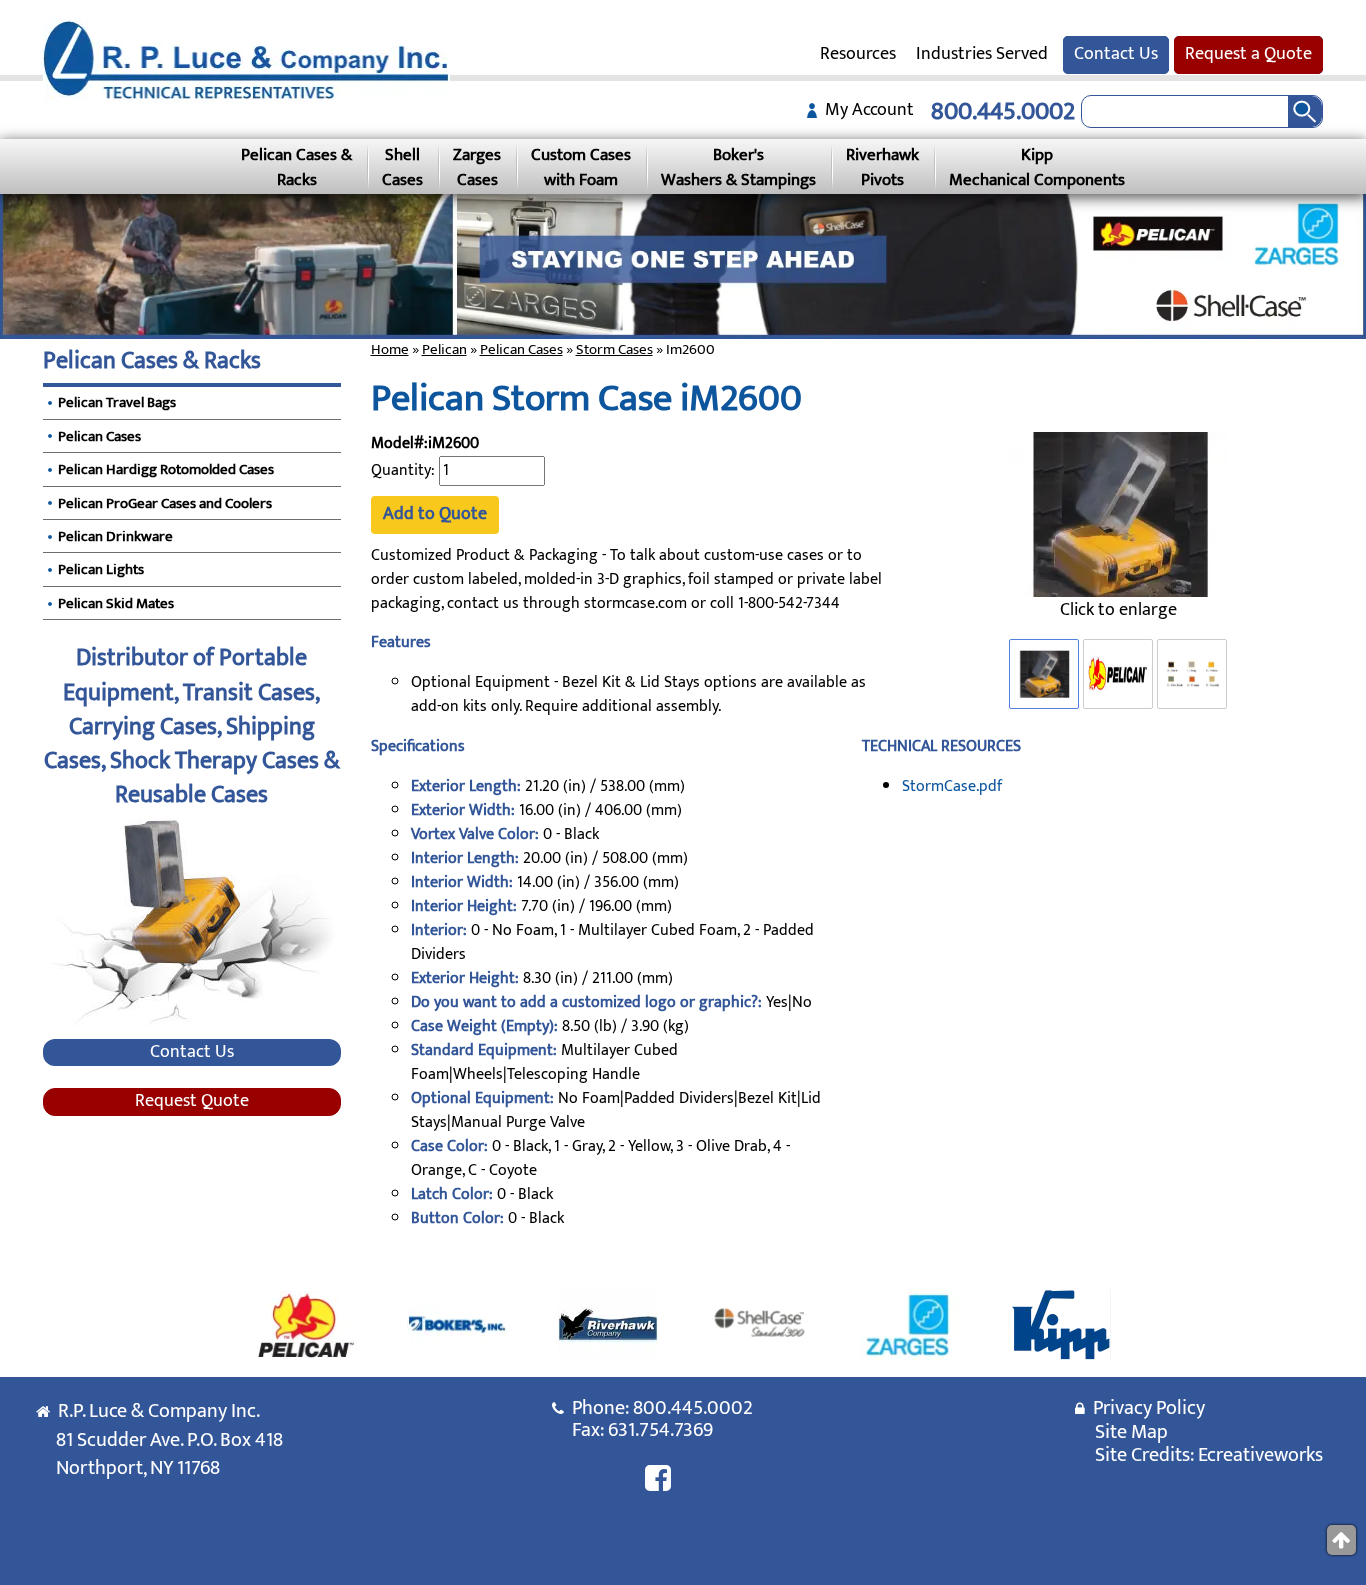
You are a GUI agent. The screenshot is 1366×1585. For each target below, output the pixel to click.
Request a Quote (1248, 54)
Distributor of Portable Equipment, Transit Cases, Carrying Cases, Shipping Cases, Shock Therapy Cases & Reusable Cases (192, 726)
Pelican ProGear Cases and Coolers (165, 503)
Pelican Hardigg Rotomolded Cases (166, 469)
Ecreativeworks (1260, 1455)
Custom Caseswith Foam (581, 167)
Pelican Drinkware (115, 536)
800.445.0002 (1003, 111)
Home (390, 349)
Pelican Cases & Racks (152, 361)
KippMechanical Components (1037, 167)
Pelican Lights (101, 569)
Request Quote (192, 1102)
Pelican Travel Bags (117, 402)
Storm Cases (614, 349)
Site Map (1131, 1432)
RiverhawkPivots (882, 167)
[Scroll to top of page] (1341, 1540)
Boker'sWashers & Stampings (738, 167)
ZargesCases (477, 167)
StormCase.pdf (952, 786)
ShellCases (402, 167)
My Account (865, 110)
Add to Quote (435, 514)
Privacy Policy (1145, 1408)
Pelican (444, 349)
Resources (858, 54)
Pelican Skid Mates (116, 603)
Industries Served (982, 54)
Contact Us (1116, 54)
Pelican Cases (521, 349)
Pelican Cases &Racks (296, 167)
